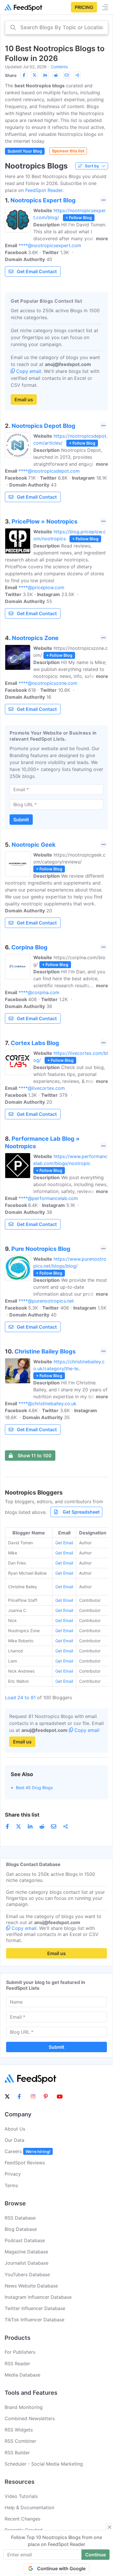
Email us (24, 400)
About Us (15, 2129)
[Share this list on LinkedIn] (45, 75)
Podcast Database (25, 2240)
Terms (11, 2185)
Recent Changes (22, 2519)
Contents (59, 67)
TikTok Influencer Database (34, 2320)
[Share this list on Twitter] (34, 75)
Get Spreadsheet (81, 1512)
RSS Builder (17, 2453)
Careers (28, 2151)
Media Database (22, 2375)
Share (11, 75)
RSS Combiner (20, 2441)
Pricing (84, 7)
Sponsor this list (68, 151)
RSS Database (20, 2218)
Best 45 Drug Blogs (34, 1788)
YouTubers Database (27, 2274)
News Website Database (31, 2286)
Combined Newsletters (30, 2418)
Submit (21, 820)
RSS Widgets (19, 2430)
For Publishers (20, 2352)
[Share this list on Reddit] (56, 75)
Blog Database (21, 2229)
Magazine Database (26, 2252)
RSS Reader (17, 2364)
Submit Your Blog (25, 151)
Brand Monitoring (24, 2407)
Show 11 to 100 (35, 1456)
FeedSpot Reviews (25, 2163)
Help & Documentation (29, 2507)
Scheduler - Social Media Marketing (44, 2464)
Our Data (14, 2140)
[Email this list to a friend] (67, 75)
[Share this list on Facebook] (24, 75)
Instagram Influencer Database (38, 2297)
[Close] (110, 2527)
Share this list (22, 1815)
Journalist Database (27, 2263)
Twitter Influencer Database (35, 2308)
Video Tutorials (21, 2496)
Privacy (13, 2174)
